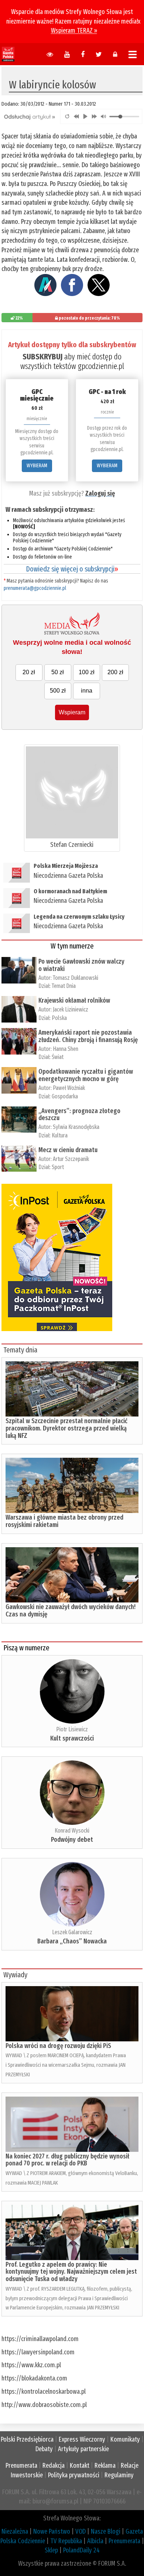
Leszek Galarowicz (72, 1932)
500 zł (58, 691)
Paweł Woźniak (69, 1088)
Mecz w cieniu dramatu (68, 1150)
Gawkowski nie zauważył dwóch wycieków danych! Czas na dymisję (71, 1611)
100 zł (87, 672)
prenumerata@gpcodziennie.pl (35, 588)
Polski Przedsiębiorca (27, 2439)
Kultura (60, 1135)
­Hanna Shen (66, 1049)
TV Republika (66, 2541)
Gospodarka (65, 1096)
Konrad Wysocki (72, 1831)
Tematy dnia (20, 1350)
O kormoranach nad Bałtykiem (70, 891)
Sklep (51, 2550)
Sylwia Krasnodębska (76, 1127)
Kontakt (80, 2466)
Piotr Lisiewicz (72, 1729)
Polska (59, 1018)
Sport (58, 1167)
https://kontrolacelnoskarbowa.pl (44, 2392)
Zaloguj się (100, 493)
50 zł (58, 672)
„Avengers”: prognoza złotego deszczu (79, 1115)
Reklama (105, 2466)
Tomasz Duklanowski (76, 978)
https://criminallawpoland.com (40, 2339)
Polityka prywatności (74, 2475)
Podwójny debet (72, 1840)
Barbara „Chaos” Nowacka (72, 1941)
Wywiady (15, 1975)
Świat (58, 1057)
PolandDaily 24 (81, 2550)
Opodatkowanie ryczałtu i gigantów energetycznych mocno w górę (86, 1075)
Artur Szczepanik (71, 1159)
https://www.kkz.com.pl (31, 2365)
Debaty (44, 2449)
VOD (80, 2531)
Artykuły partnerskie (83, 2449)
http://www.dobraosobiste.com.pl (44, 2405)
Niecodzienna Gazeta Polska (68, 876)
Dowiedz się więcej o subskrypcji (72, 569)
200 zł (115, 672)
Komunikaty (125, 2439)
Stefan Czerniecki (72, 845)
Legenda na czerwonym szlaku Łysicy (79, 917)
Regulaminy (119, 2475)
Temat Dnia (64, 986)
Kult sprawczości (72, 1738)
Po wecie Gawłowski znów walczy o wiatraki (81, 965)
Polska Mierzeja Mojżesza (66, 866)
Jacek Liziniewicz (71, 1009)
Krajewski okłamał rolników (74, 1000)
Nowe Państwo (52, 2531)
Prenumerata (21, 2466)
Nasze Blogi (106, 2531)
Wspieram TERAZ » (74, 31)
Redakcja (54, 2466)
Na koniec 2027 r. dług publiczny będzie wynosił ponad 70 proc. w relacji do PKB (67, 2160)
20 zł (29, 672)
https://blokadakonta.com (34, 2378)
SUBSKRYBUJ (42, 357)
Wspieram (72, 712)
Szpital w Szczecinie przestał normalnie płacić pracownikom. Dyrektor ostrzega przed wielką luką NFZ (66, 1428)
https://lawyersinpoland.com (38, 2352)
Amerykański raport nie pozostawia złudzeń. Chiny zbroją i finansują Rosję (88, 1036)
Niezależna (15, 2531)
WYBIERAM (37, 466)
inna (87, 691)
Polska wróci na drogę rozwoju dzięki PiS (58, 2046)
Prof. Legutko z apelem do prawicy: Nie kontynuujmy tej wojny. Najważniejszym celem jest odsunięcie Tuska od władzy (71, 2272)
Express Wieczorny (82, 2439)
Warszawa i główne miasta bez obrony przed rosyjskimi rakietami (64, 1521)
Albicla (95, 2541)
